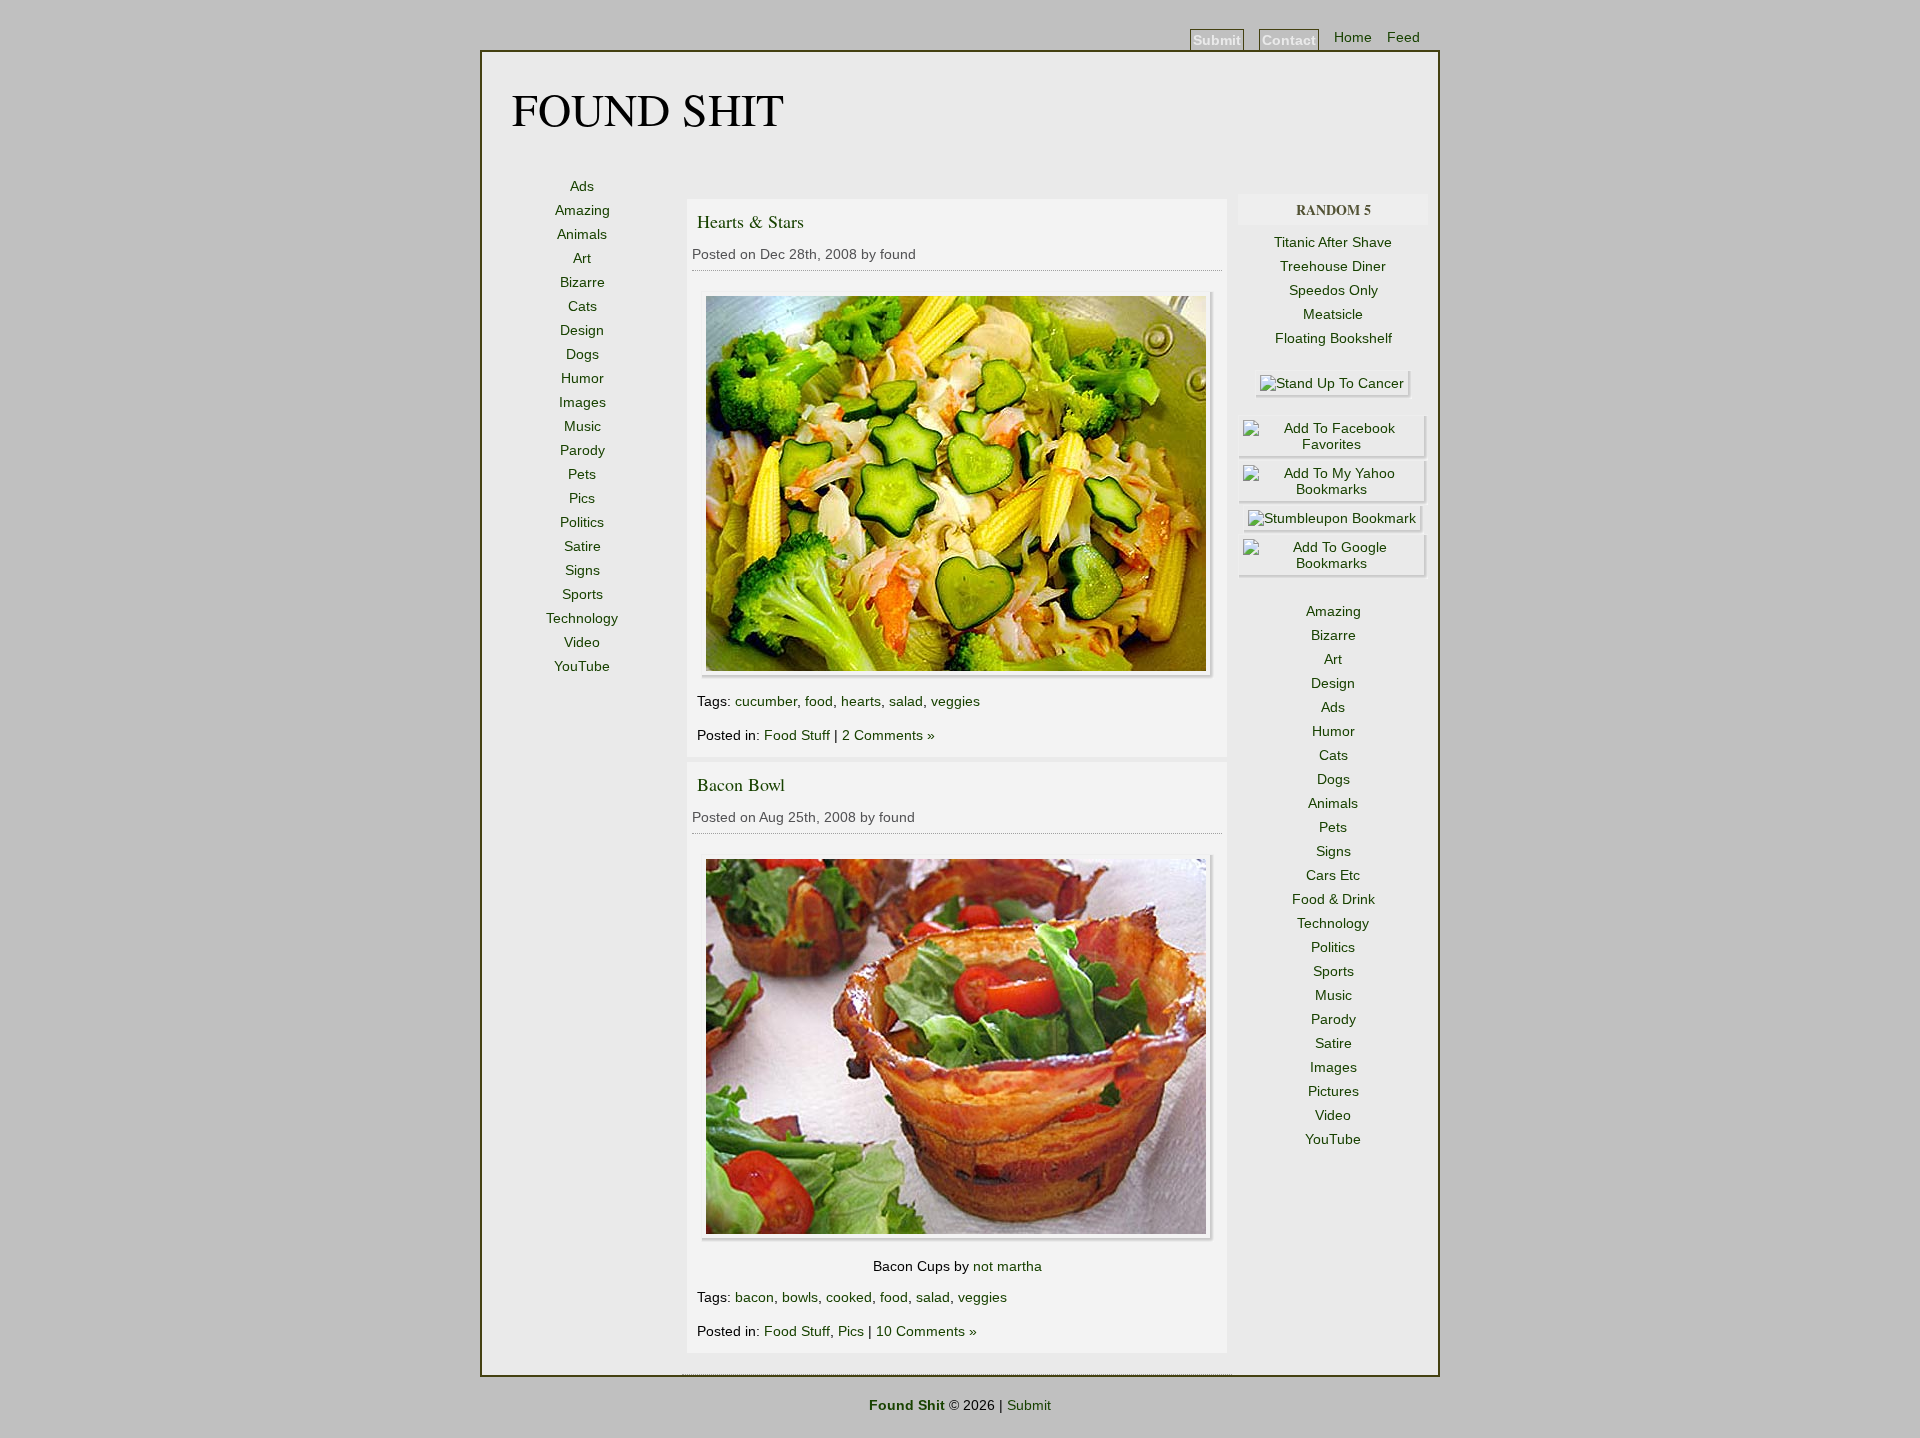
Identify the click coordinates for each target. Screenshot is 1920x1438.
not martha (1007, 1266)
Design (582, 330)
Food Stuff (797, 735)
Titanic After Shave (1333, 242)
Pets (582, 474)
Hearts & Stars (750, 221)
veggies (955, 701)
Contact (1289, 40)
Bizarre (582, 282)
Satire (582, 546)
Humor (582, 378)
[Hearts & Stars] (957, 674)
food (819, 701)
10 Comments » (926, 1331)
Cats (582, 306)
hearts (861, 701)
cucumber (766, 701)
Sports (582, 594)
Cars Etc (1333, 875)
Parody (582, 450)
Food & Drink (1333, 899)
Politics (582, 522)
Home (1353, 37)
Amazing (582, 210)
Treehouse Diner (1333, 266)
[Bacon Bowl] (957, 1237)
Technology (582, 618)
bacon (754, 1297)
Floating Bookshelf (1333, 338)
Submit (1217, 40)
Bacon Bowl (741, 784)
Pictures (1333, 1091)
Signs (582, 570)
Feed (1403, 37)
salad (906, 701)
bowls (800, 1297)
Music (582, 426)
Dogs (582, 354)
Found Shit (648, 108)
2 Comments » (888, 735)
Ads (582, 186)
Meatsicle (1333, 314)
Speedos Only (1333, 290)
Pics (582, 498)
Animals (582, 234)
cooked (849, 1297)
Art (582, 258)
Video (582, 642)
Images (582, 402)
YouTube (582, 666)
